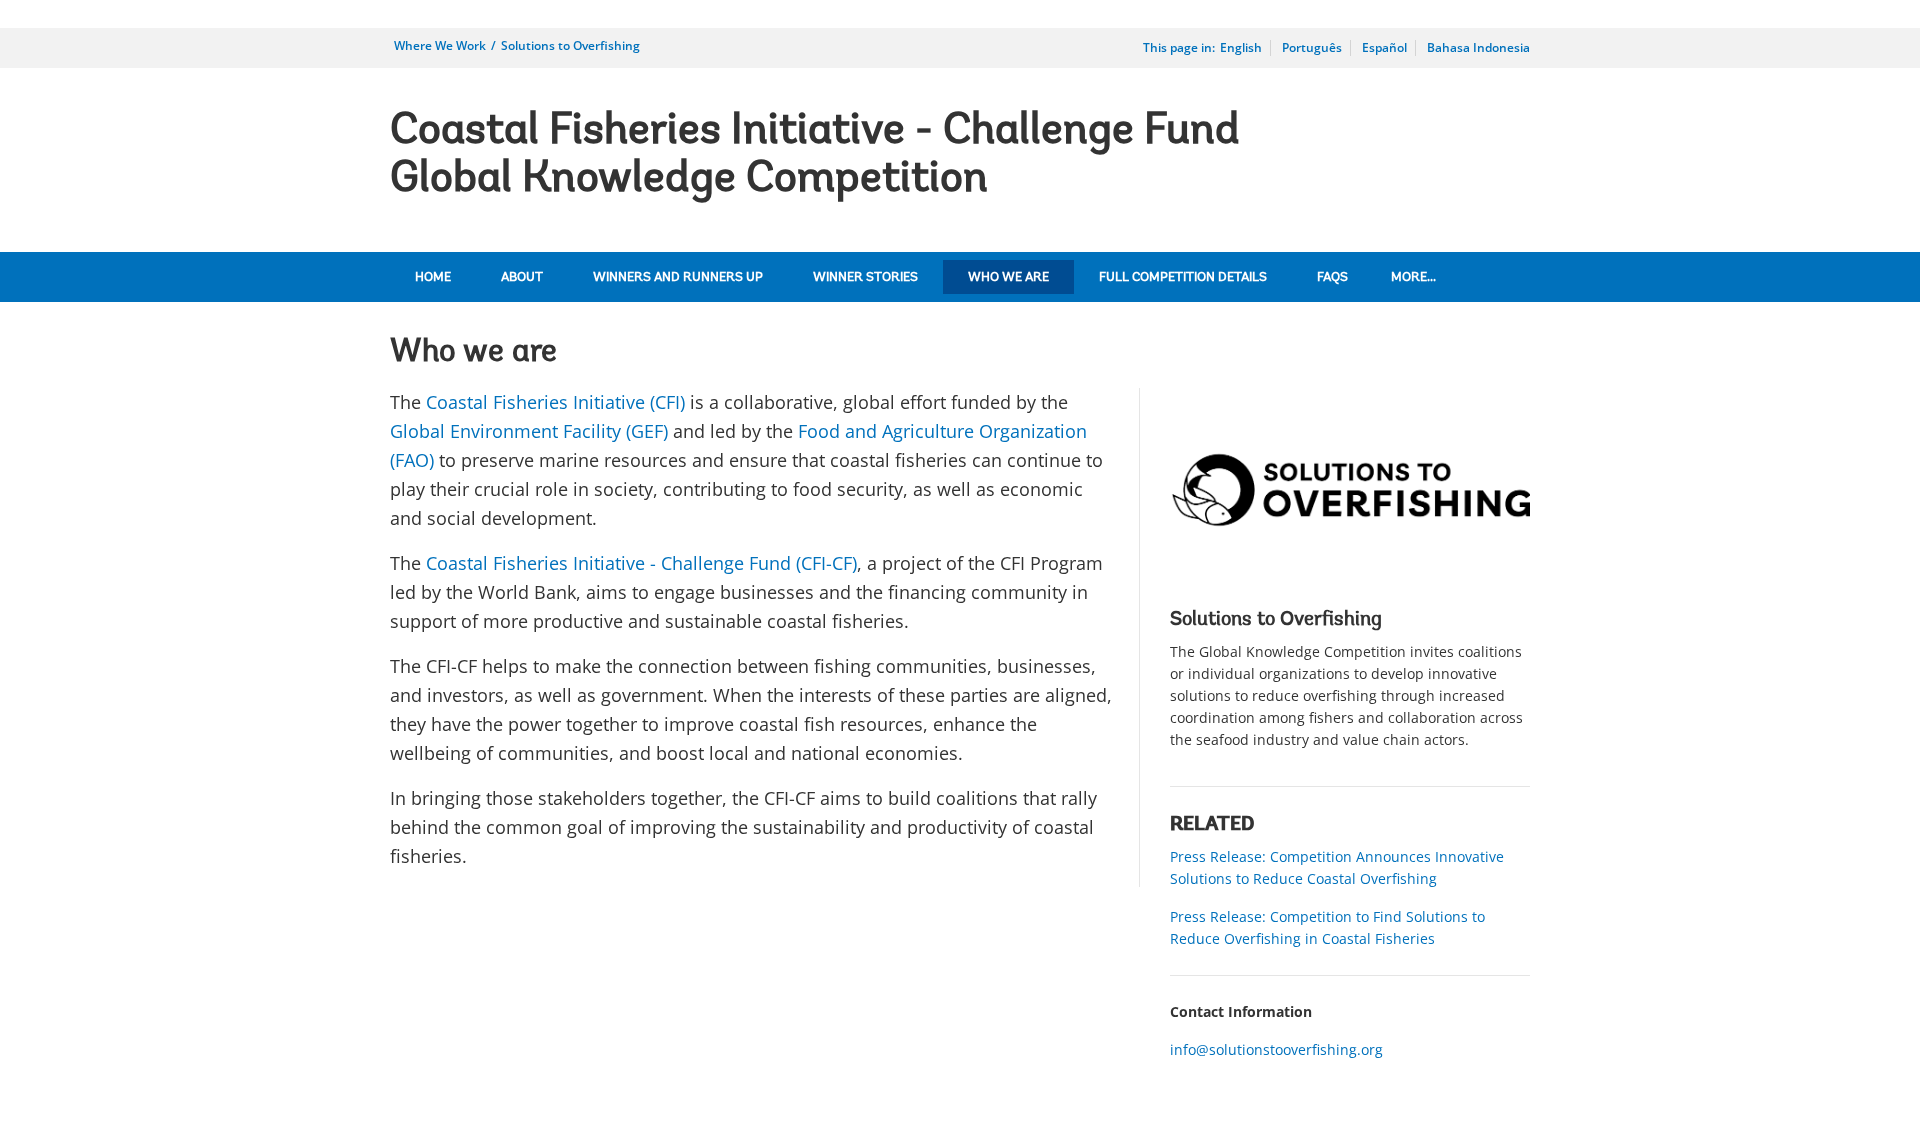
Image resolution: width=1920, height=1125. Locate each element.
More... (1413, 277)
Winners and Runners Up (678, 277)
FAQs (1332, 277)
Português (1312, 47)
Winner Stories (865, 277)
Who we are (1008, 277)
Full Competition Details (1183, 277)
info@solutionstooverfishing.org (1276, 1049)
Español (1384, 47)
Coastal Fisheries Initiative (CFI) (555, 402)
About (522, 277)
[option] (1350, 574)
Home (433, 277)
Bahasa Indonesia (1478, 47)
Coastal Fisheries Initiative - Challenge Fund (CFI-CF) (641, 563)
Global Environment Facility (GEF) (529, 431)
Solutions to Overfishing (570, 45)
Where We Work (440, 45)
